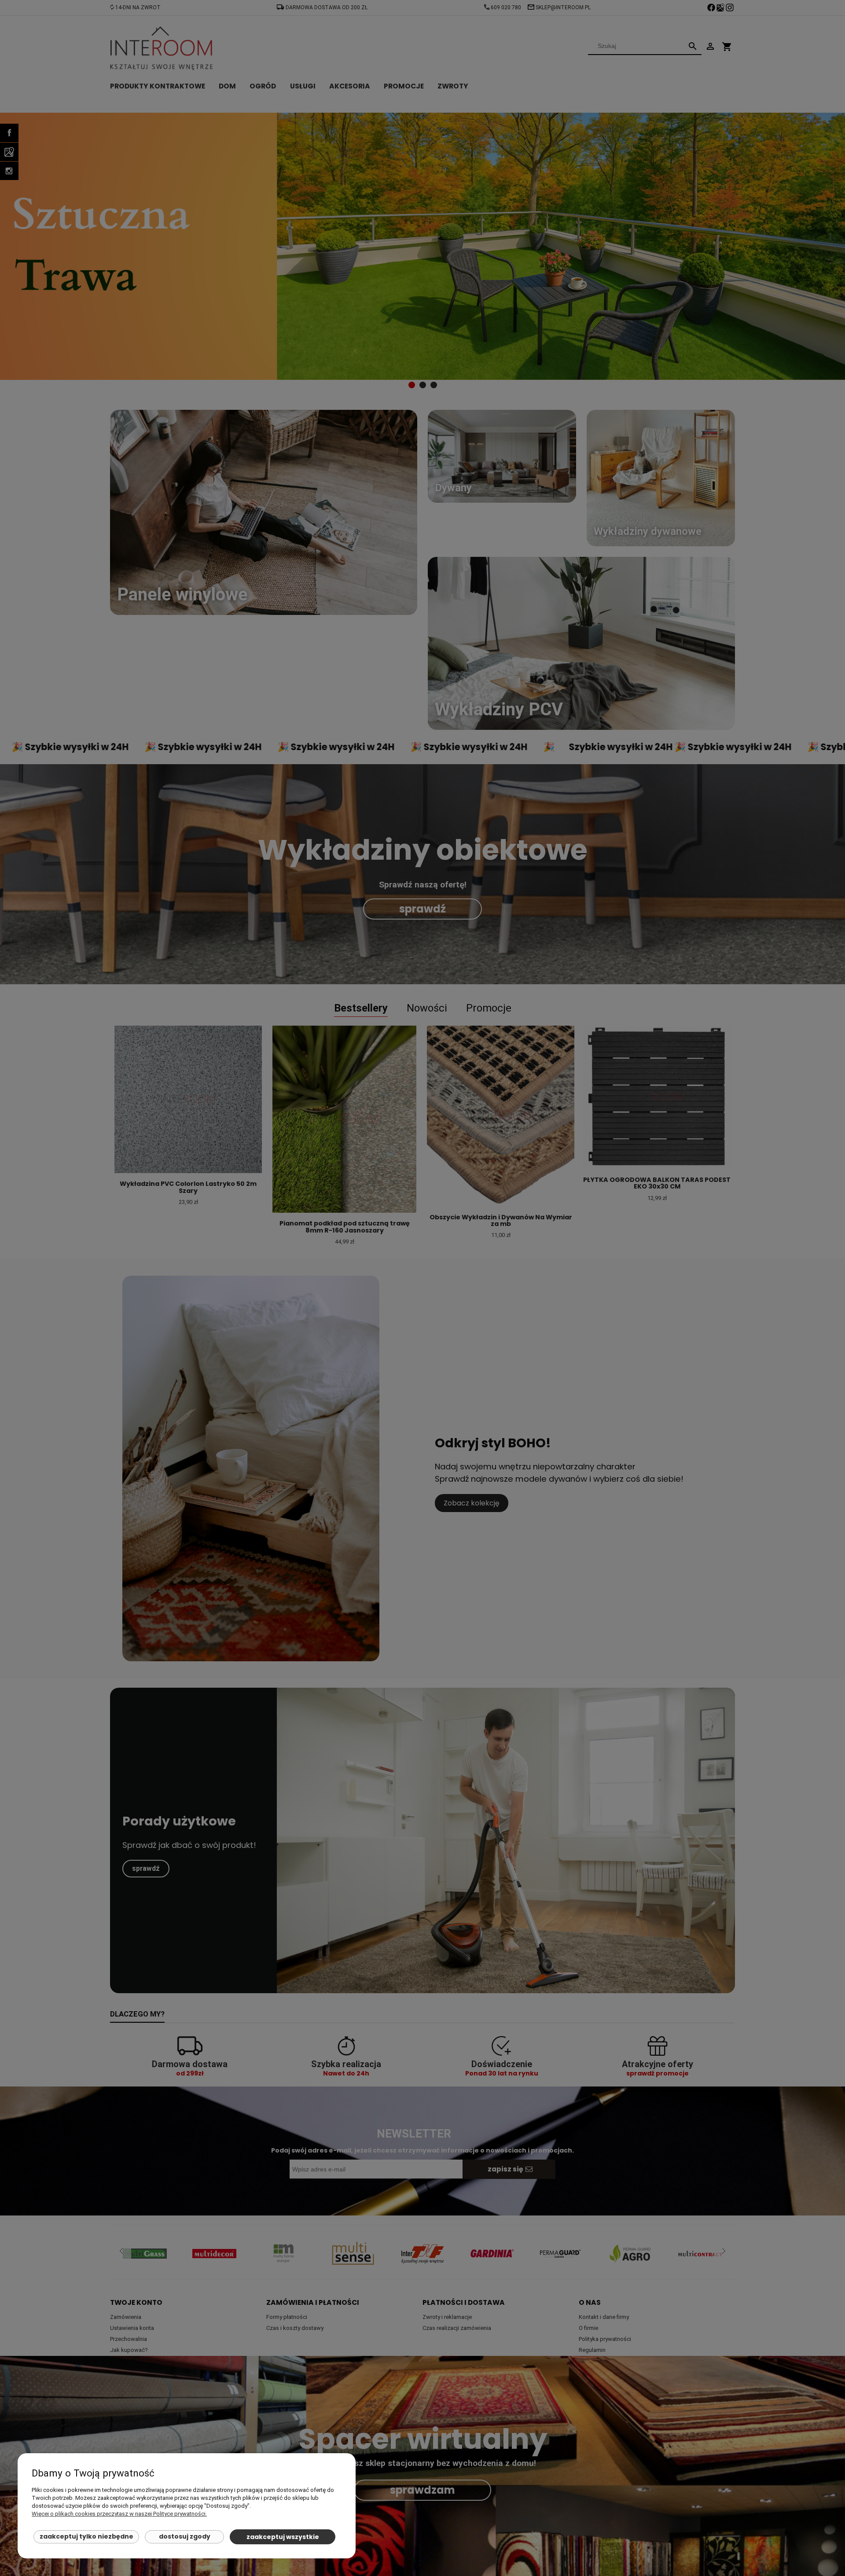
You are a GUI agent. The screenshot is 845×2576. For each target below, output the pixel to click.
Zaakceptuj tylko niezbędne (86, 2536)
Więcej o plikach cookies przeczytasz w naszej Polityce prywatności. (119, 2514)
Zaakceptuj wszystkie (283, 2537)
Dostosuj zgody (185, 2536)
